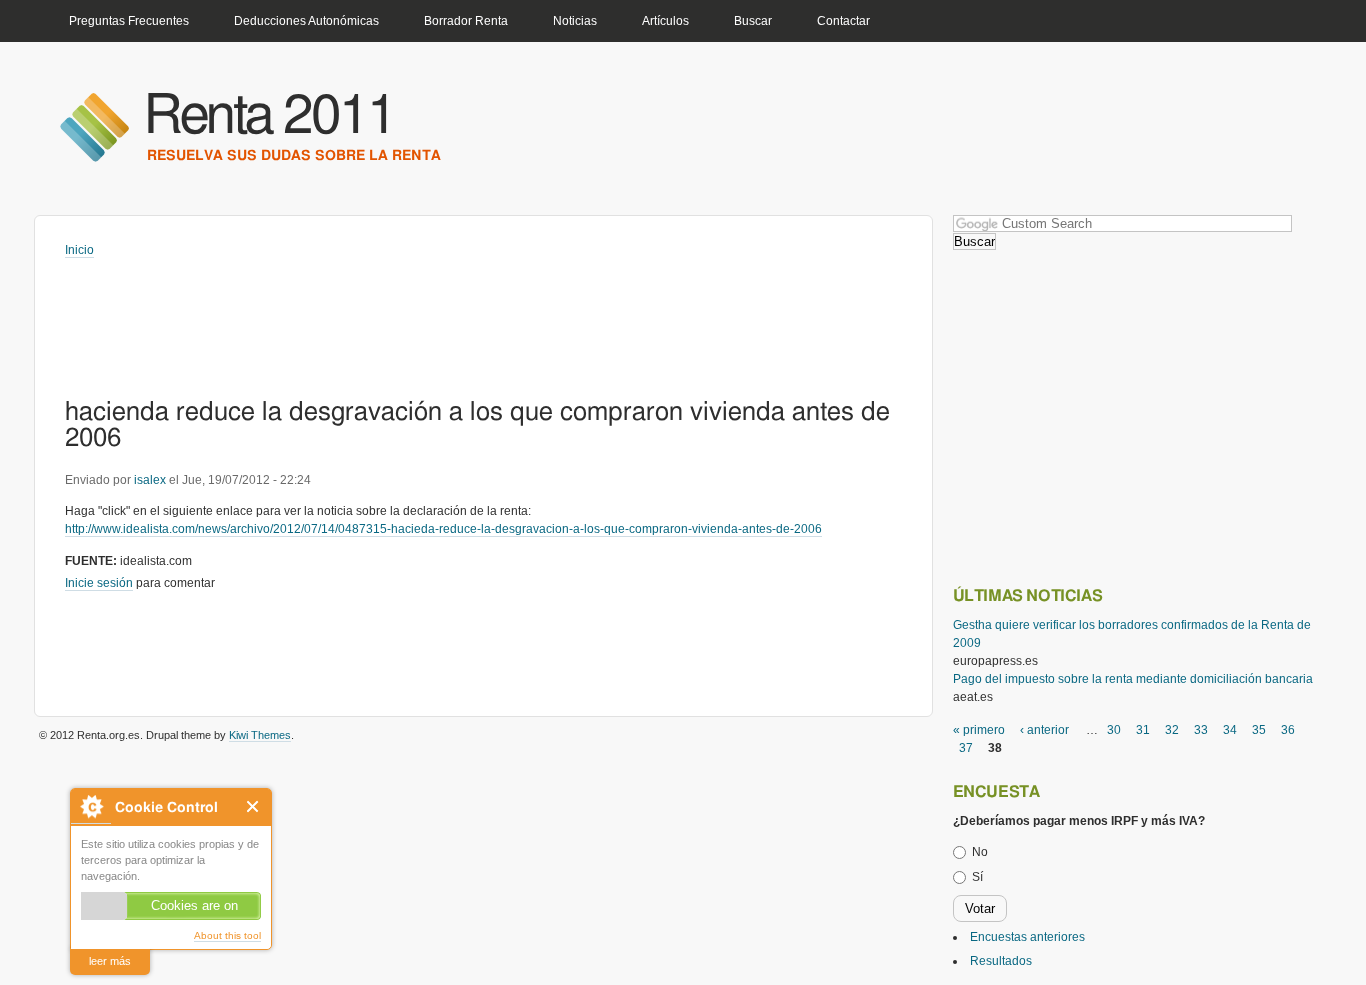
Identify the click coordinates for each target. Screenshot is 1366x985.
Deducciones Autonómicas (306, 21)
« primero (979, 730)
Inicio (79, 250)
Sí (977, 877)
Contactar (843, 21)
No (980, 852)
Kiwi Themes (260, 735)
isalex (150, 480)
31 (1143, 730)
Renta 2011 (269, 116)
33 (1201, 730)
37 (966, 748)
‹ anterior (1044, 730)
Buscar (753, 21)
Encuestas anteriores (1027, 937)
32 (1172, 730)
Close (253, 806)
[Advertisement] (429, 314)
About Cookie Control (91, 806)
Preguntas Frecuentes (129, 21)
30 (1114, 730)
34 (1230, 730)
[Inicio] (94, 126)
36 (1288, 730)
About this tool (227, 935)
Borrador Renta (466, 21)
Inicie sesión (99, 583)
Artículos (665, 21)
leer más (110, 961)
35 (1259, 730)
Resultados (1001, 961)
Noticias (575, 21)
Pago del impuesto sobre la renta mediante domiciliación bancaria (1133, 679)
